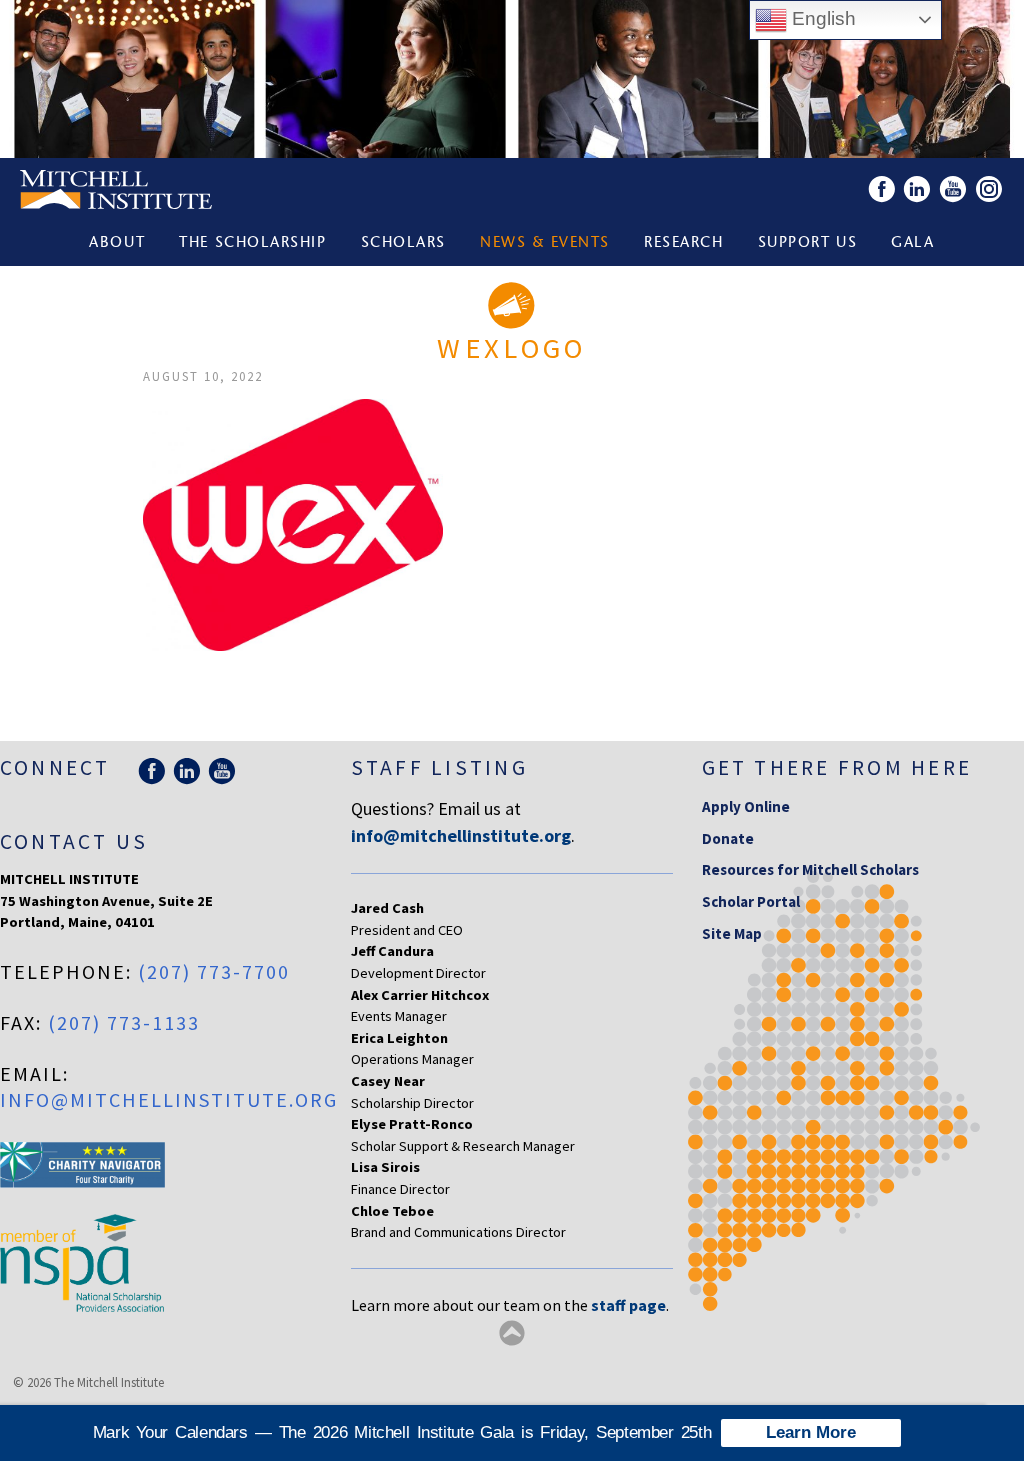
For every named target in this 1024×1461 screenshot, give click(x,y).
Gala (912, 243)
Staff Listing (439, 767)
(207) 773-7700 (214, 971)
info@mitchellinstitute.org (169, 1099)
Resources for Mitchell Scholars (810, 869)
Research (683, 243)
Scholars (403, 243)
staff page (628, 1305)
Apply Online (746, 806)
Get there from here (837, 767)
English (821, 18)
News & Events (545, 243)
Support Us (807, 243)
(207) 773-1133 (124, 1022)
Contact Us (74, 841)
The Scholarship (252, 243)
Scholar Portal (751, 901)
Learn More (811, 1432)
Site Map (732, 933)
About (117, 243)
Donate (728, 838)
